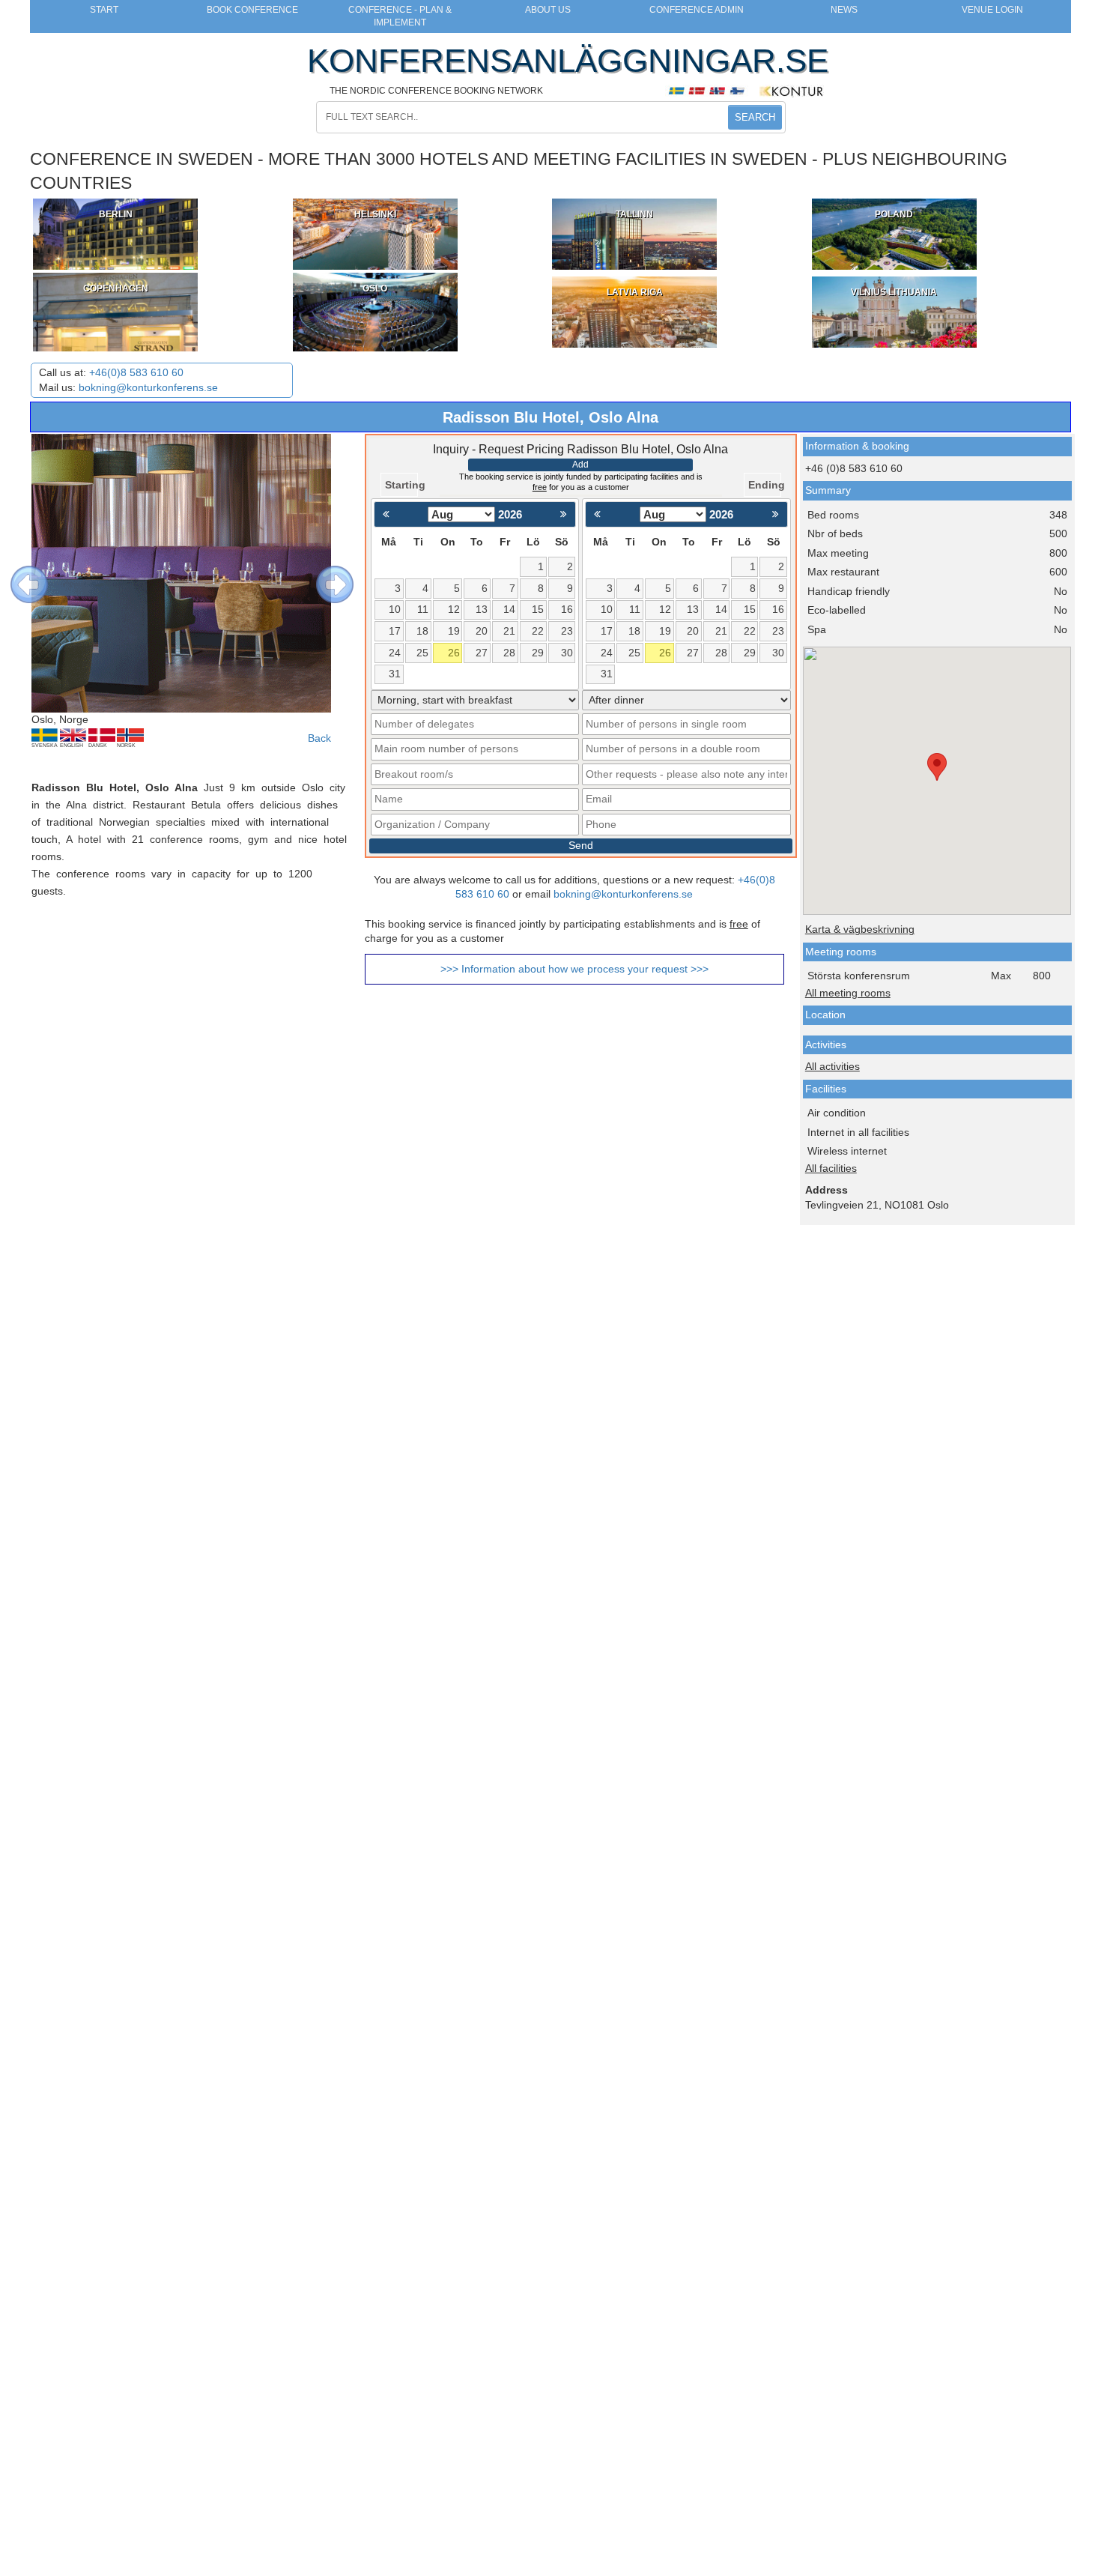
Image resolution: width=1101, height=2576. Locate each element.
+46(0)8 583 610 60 (136, 373)
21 (509, 631)
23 (567, 631)
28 (509, 653)
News (844, 10)
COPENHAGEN (116, 288)
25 (422, 653)
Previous (18, 573)
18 (422, 631)
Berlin (116, 214)
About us (548, 10)
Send (581, 846)
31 (395, 674)
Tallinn (634, 214)
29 (538, 653)
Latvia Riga (635, 292)
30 (567, 653)
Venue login (992, 10)
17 (395, 631)
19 (454, 631)
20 (482, 631)
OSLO (375, 288)
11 (423, 610)
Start (104, 10)
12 (454, 610)
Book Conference (252, 10)
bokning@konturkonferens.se (148, 388)
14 (509, 610)
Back (319, 738)
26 (454, 653)
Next (324, 573)
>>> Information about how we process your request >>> (574, 969)
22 (538, 631)
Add (580, 465)
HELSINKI (375, 214)
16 (567, 610)
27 (482, 653)
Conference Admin (697, 10)
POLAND (894, 214)
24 (395, 653)
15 (538, 610)
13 (482, 610)
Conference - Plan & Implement (400, 16)
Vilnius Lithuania (894, 292)
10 (395, 610)
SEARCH (755, 117)
